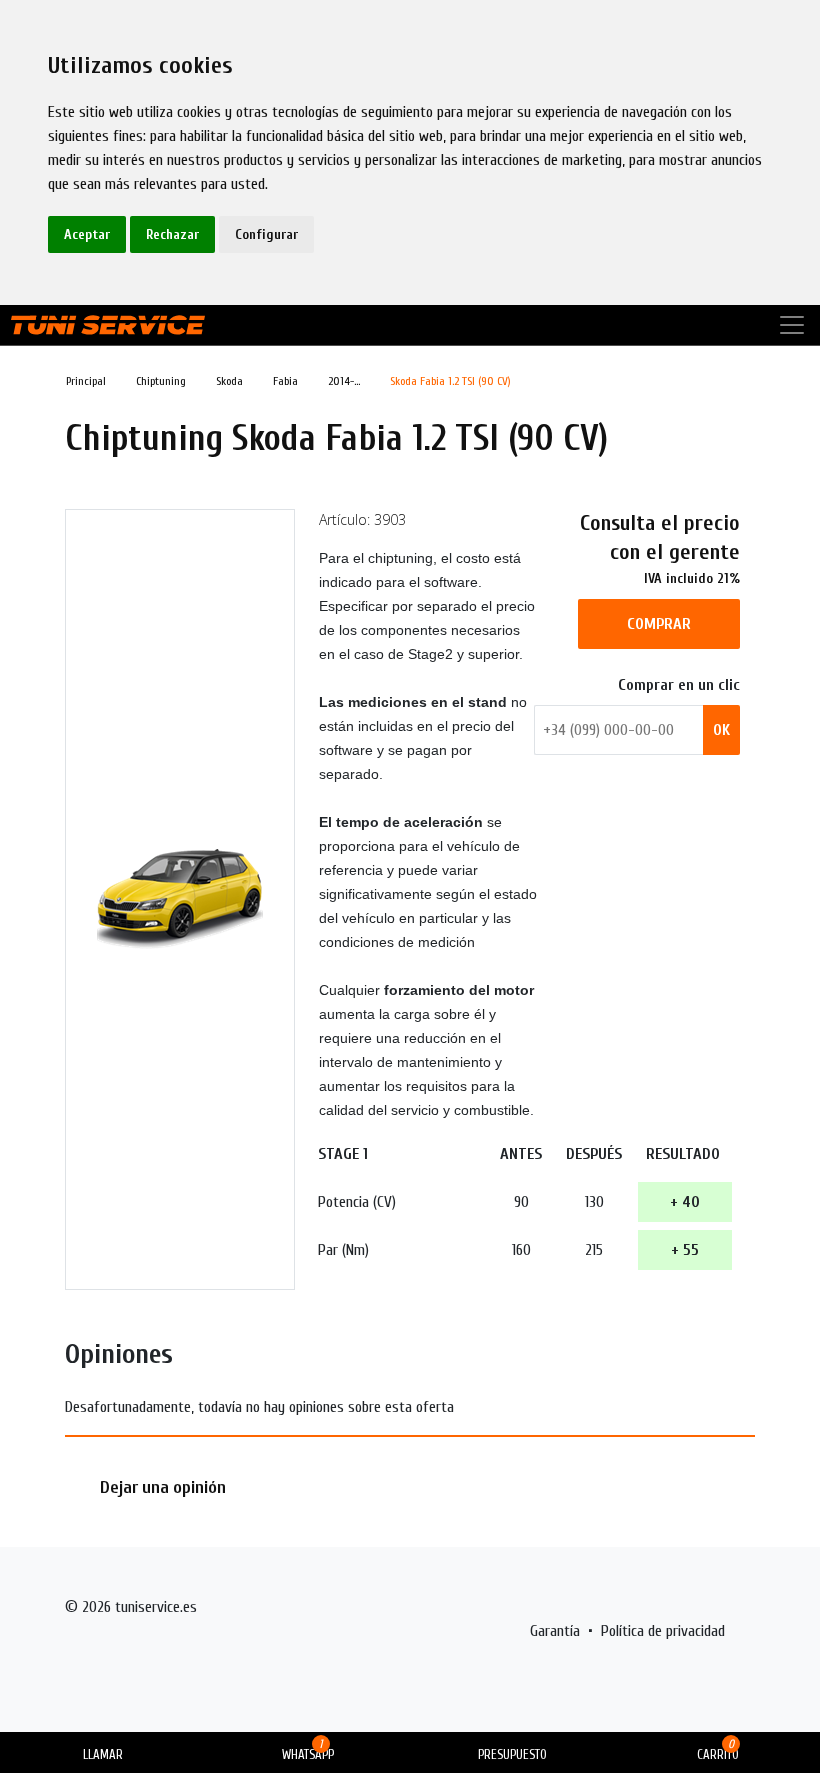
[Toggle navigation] (792, 325)
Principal (86, 381)
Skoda (229, 381)
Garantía (555, 1631)
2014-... (344, 381)
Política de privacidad (663, 1631)
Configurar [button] (266, 234)
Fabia (285, 381)
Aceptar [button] (87, 234)
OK (721, 730)
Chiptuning (161, 381)
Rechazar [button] (172, 234)
